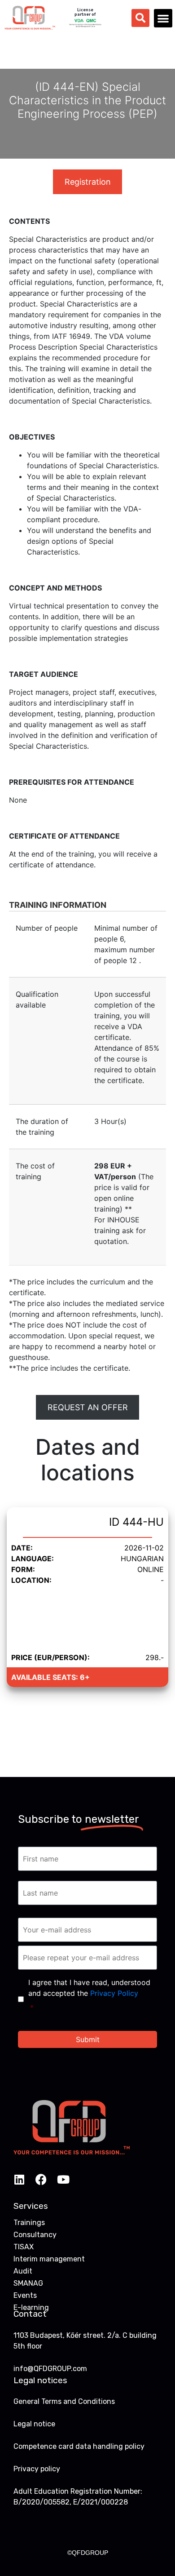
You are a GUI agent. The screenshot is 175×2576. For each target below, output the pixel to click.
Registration (88, 182)
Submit (88, 2039)
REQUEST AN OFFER (88, 1407)
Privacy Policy (114, 1993)
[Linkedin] (19, 2179)
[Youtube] (63, 2179)
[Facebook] (41, 2179)
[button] (163, 18)
